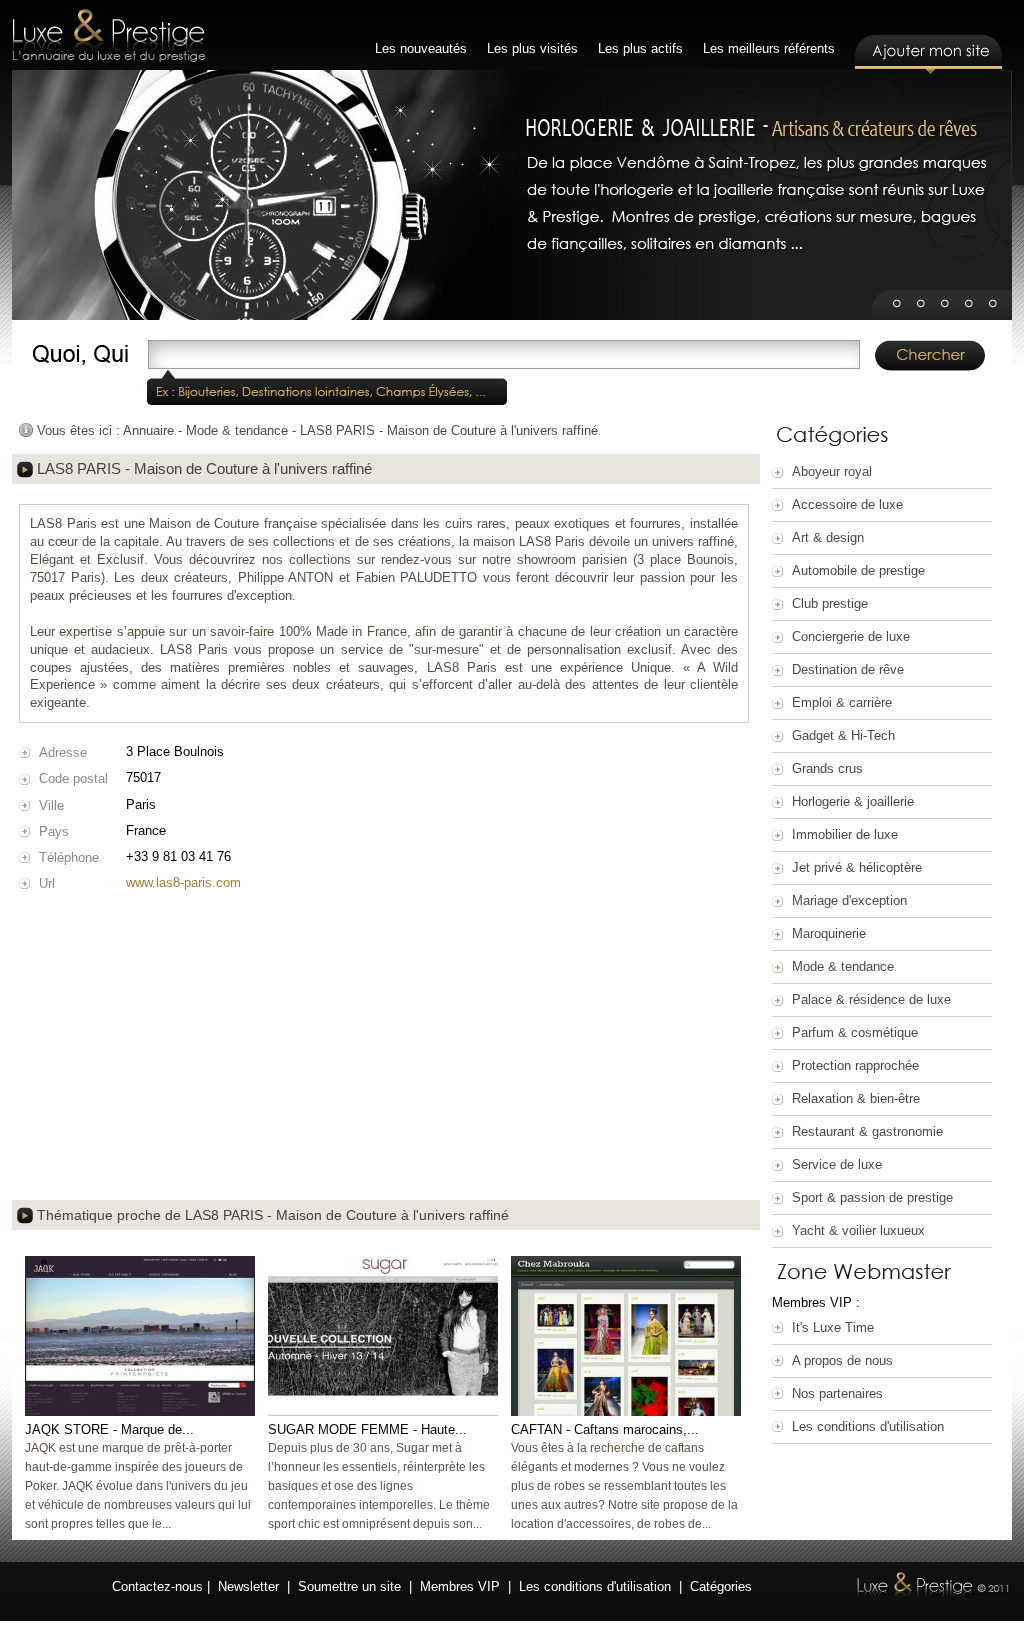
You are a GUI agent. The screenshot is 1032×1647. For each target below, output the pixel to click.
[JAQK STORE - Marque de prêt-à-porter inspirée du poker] (140, 1411)
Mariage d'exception (849, 900)
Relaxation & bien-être (856, 1098)
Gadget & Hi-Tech (843, 735)
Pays (54, 831)
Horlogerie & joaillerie (853, 801)
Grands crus (827, 768)
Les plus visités (532, 48)
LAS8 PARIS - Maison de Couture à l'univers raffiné (449, 430)
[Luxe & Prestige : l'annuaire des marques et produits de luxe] (109, 37)
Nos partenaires (837, 1393)
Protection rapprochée (855, 1065)
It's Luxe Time (833, 1327)
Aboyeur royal (832, 471)
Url (47, 883)
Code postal (73, 778)
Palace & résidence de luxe (871, 999)
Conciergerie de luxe (851, 636)
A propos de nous (842, 1360)
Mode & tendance (843, 966)
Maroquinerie (829, 933)
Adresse (63, 752)
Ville (51, 805)
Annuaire (148, 430)
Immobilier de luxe (845, 834)
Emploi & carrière (842, 702)
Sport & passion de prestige (872, 1197)
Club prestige (830, 603)
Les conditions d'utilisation (868, 1426)
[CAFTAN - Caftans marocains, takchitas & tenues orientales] (626, 1411)
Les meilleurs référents (769, 48)
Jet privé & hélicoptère (857, 867)
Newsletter (248, 1586)
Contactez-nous (157, 1586)
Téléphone (69, 857)
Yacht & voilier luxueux (858, 1230)
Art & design (828, 537)
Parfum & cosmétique (855, 1032)
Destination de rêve (848, 669)
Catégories (721, 1586)
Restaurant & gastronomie (867, 1131)
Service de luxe (837, 1164)
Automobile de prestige (858, 570)
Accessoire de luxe (847, 504)
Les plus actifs (640, 48)
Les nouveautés (421, 48)
